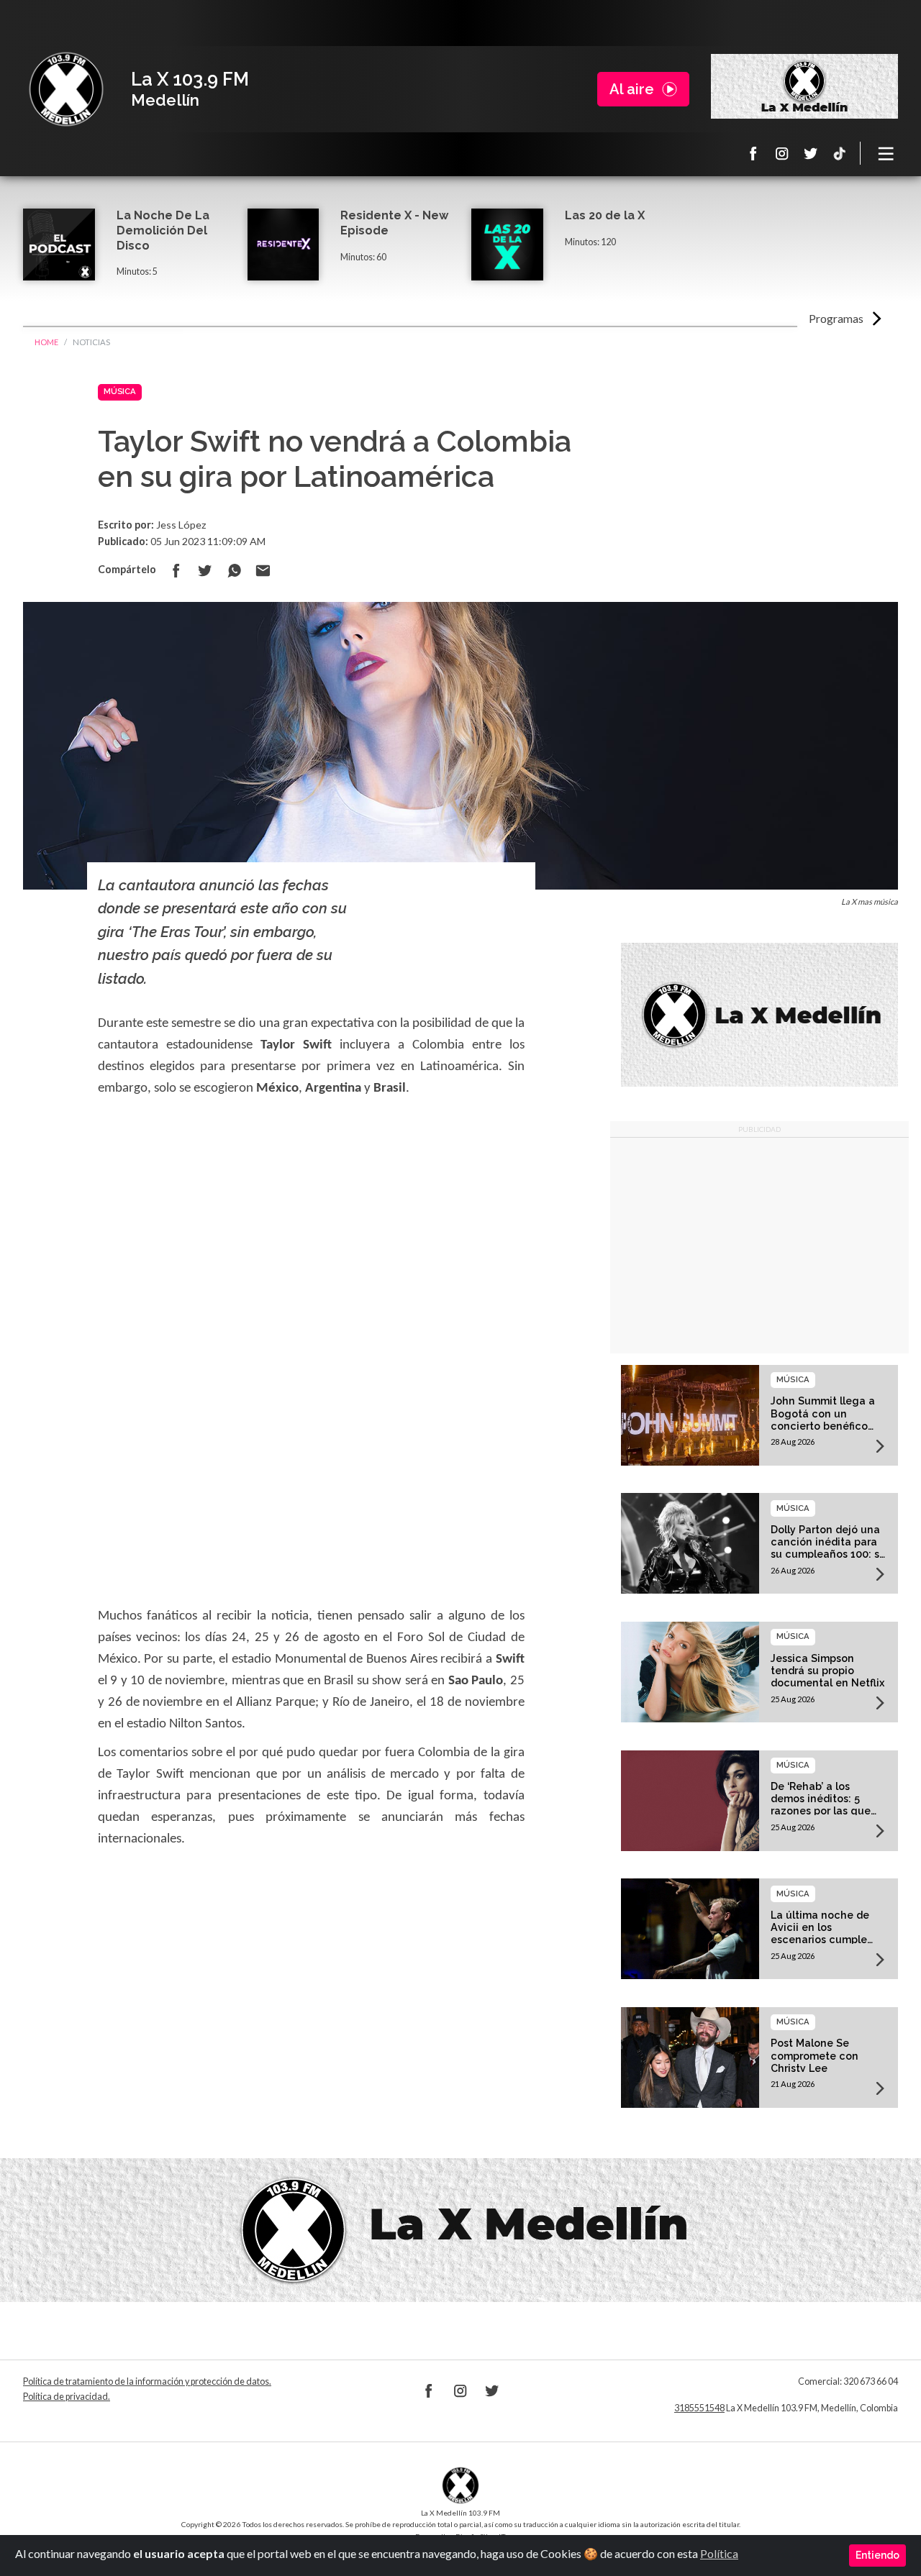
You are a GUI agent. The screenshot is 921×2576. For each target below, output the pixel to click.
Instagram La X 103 (782, 153)
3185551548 (699, 2408)
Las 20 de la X (605, 215)
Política (719, 2553)
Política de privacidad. (67, 2397)
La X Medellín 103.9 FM (66, 89)
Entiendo (877, 2555)
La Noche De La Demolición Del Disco (163, 230)
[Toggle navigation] (886, 153)
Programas (836, 318)
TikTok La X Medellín (840, 153)
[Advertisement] (759, 1246)
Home (46, 342)
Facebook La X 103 (753, 153)
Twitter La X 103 (811, 153)
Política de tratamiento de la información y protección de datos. (147, 2381)
